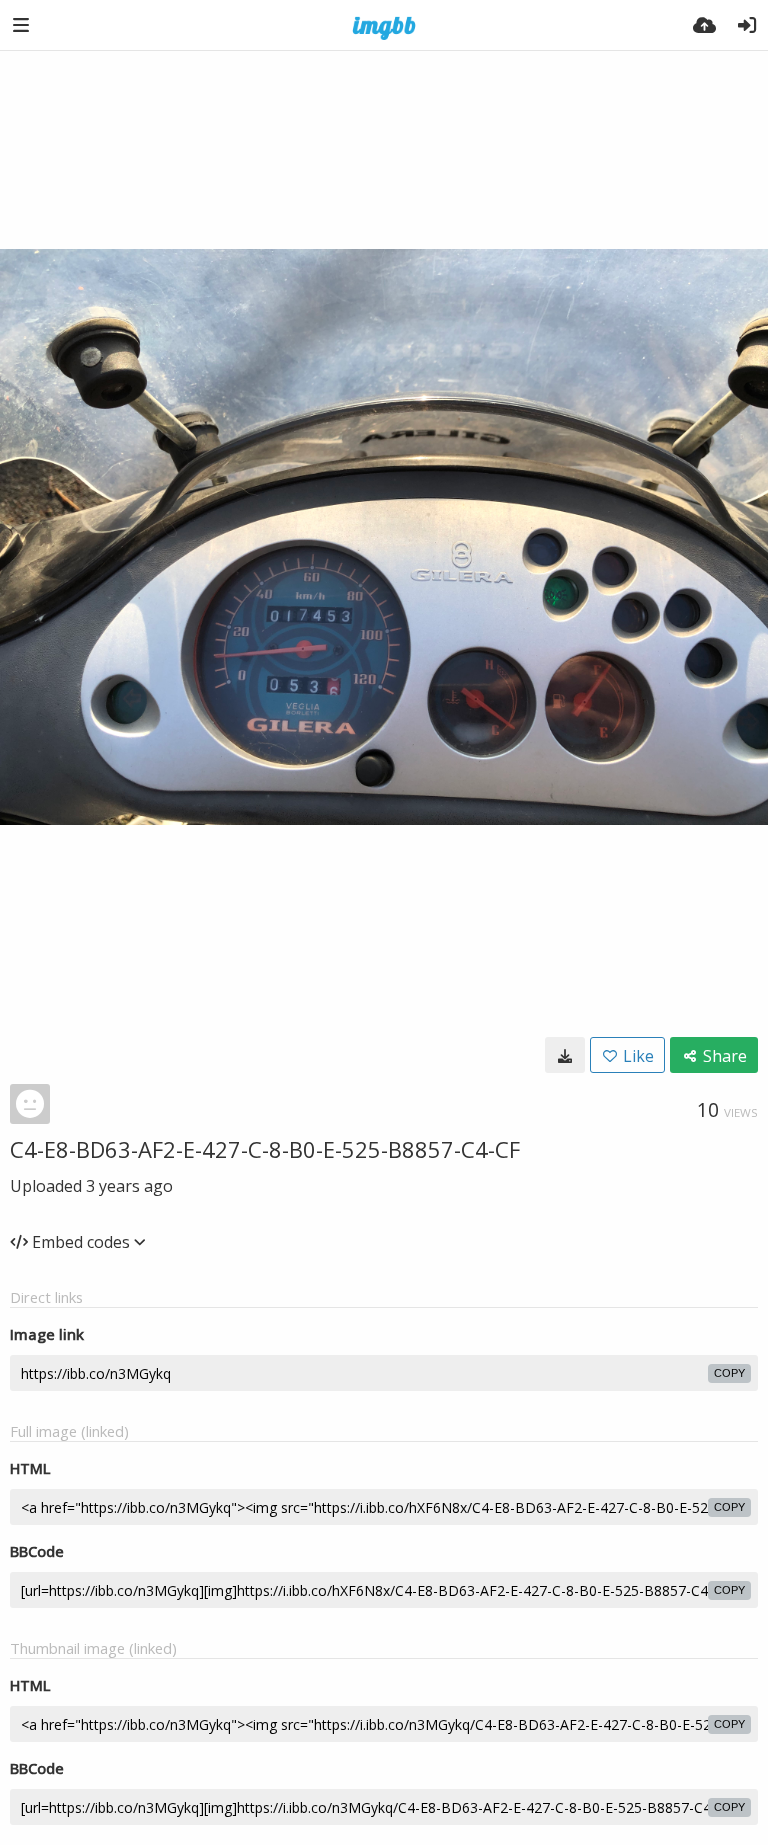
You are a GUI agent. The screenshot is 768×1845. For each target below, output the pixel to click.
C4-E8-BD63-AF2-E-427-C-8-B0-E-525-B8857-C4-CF (265, 1149)
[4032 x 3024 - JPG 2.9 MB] (565, 1055)
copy (729, 1373)
